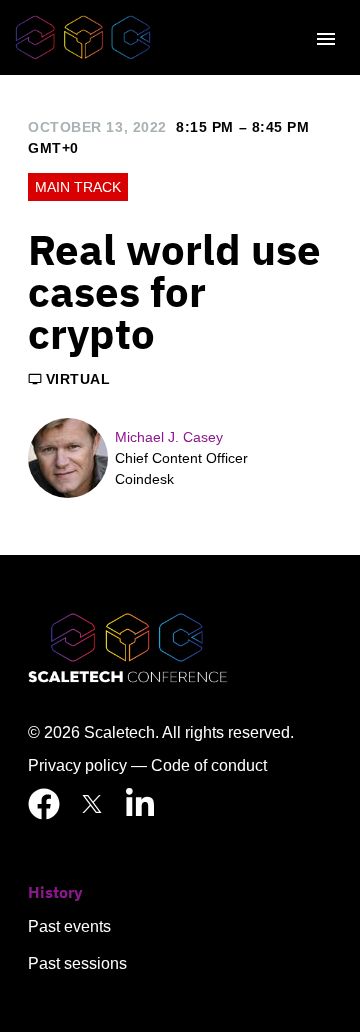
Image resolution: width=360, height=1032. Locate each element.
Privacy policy (77, 765)
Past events (69, 926)
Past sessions (77, 963)
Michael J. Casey (169, 437)
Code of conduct (209, 765)
